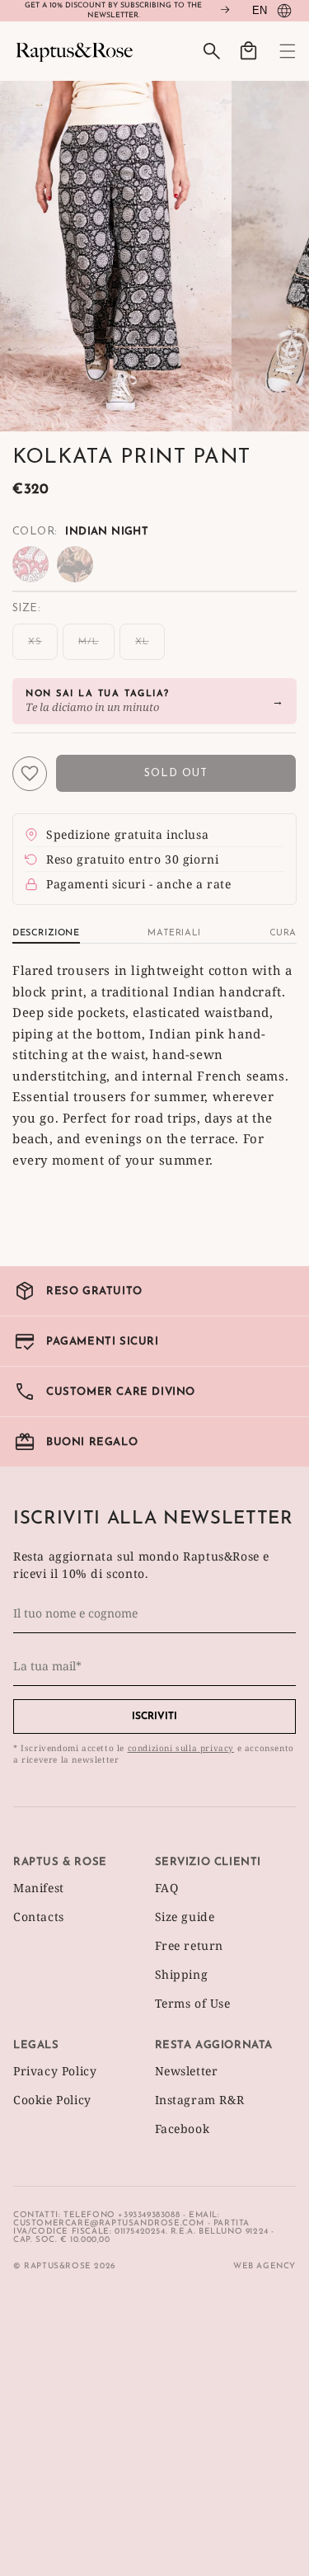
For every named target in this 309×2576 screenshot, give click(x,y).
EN (260, 10)
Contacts (39, 1917)
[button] (278, 51)
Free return (190, 1945)
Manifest (39, 1888)
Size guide (185, 1917)
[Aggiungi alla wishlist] (30, 774)
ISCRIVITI (154, 1717)
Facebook (183, 2129)
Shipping (182, 1974)
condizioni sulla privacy (181, 1748)
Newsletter (187, 2071)
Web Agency (265, 2266)
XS (43, 648)
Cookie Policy (52, 2100)
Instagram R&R (200, 2100)
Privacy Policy (55, 2071)
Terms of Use (193, 2003)
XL (150, 648)
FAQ (167, 1888)
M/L (96, 648)
